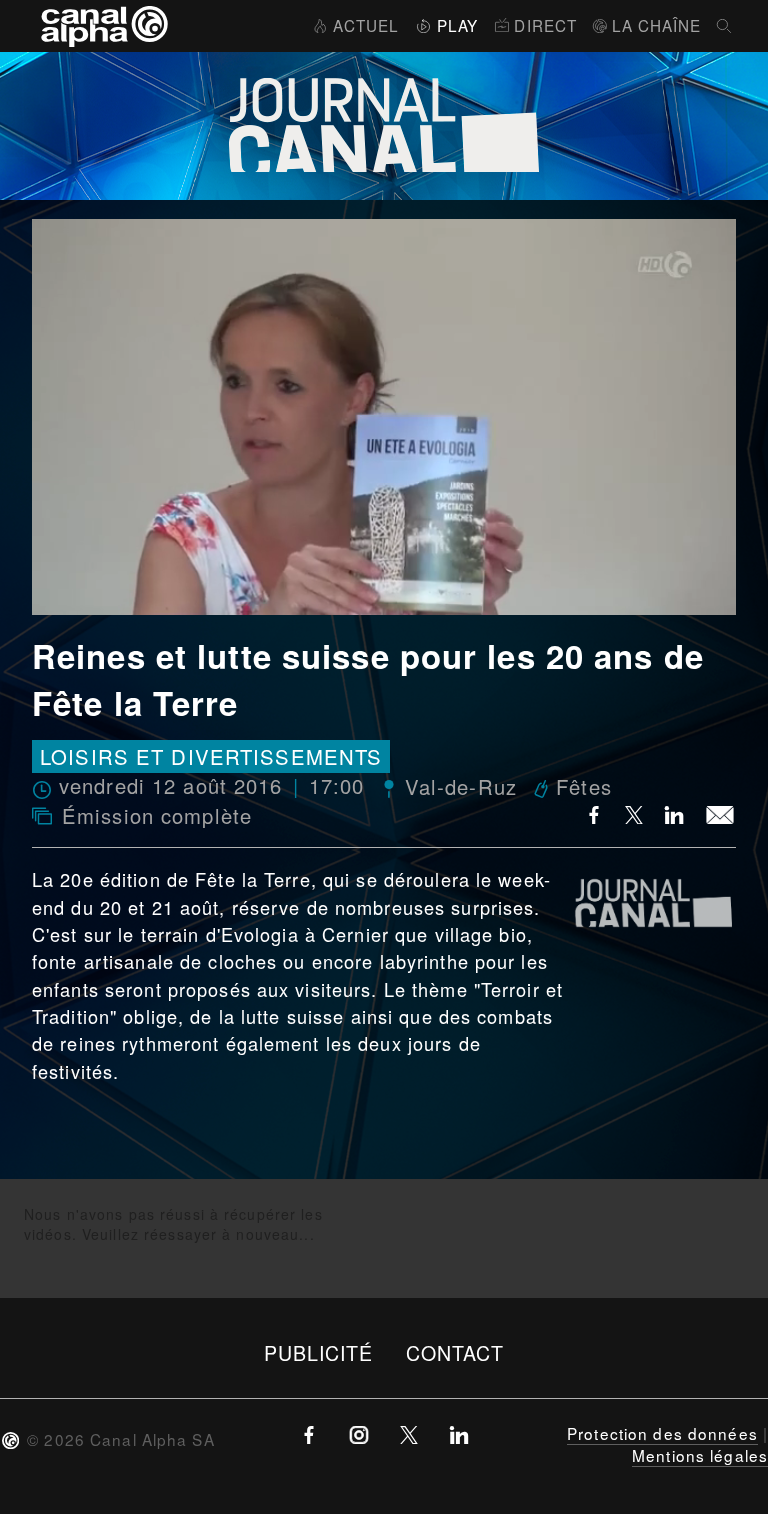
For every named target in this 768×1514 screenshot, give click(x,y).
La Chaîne (656, 25)
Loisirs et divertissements (211, 756)
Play (457, 25)
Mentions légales (700, 1455)
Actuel (366, 25)
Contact (455, 1352)
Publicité (319, 1352)
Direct (545, 25)
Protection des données (662, 1433)
